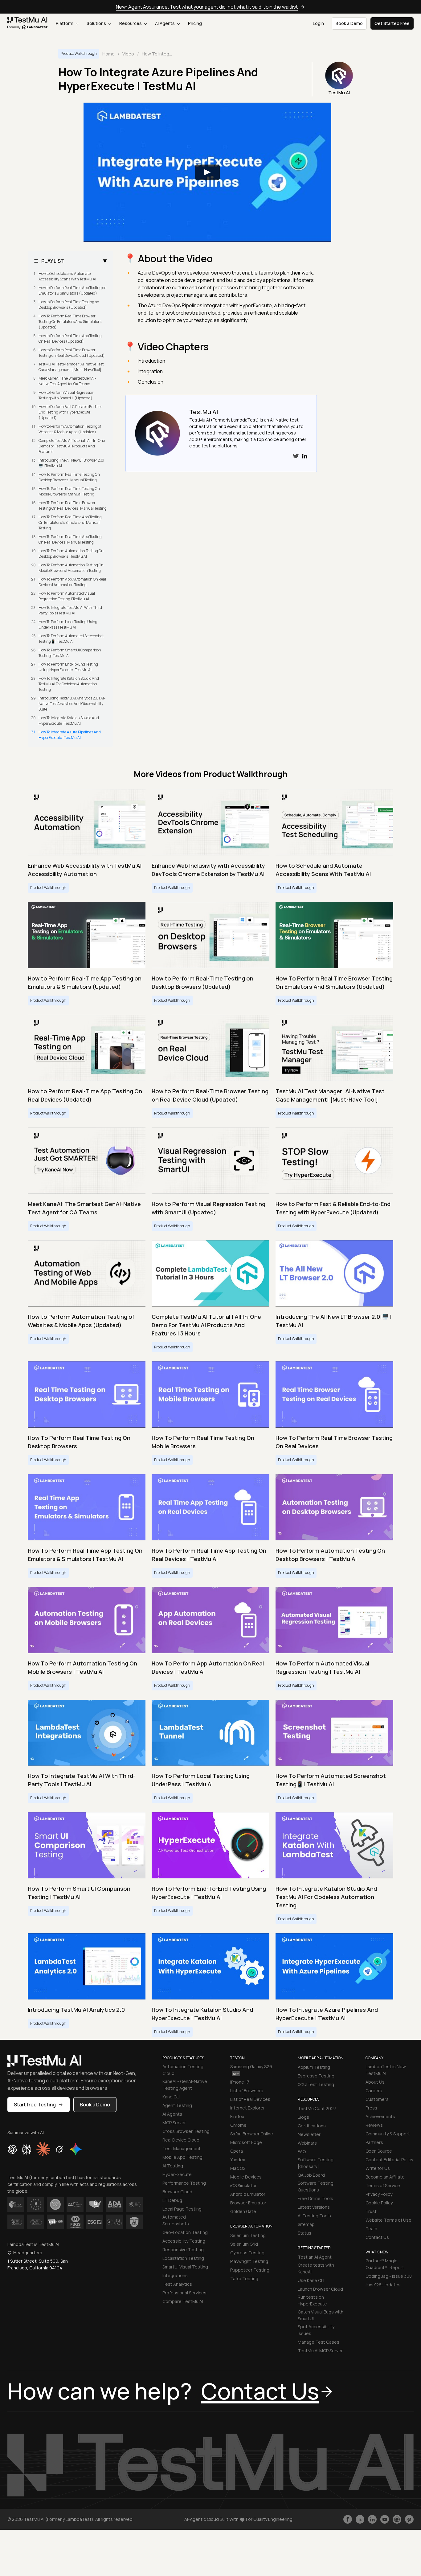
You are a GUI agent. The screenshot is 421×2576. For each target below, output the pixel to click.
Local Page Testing (182, 2209)
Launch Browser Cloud (320, 2289)
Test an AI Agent (315, 2257)
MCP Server (174, 2123)
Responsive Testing (183, 2250)
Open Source (379, 2151)
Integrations (175, 2275)
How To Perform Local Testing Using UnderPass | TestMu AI (68, 624)
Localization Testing (183, 2258)
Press (371, 2108)
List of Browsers (247, 2091)
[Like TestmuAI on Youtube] (385, 2519)
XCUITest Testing (316, 2084)
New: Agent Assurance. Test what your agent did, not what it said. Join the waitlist (207, 7)
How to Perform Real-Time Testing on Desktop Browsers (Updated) (69, 305)
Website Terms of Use (388, 2220)
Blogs (303, 2117)
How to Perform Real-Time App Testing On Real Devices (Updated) (70, 338)
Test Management (182, 2148)
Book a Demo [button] (349, 23)
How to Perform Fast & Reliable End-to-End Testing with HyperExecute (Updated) (70, 412)
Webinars (307, 2143)
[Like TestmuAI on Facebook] (348, 2519)
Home (108, 54)
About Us (375, 2082)
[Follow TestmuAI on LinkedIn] (372, 2519)
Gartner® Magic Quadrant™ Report (385, 2264)
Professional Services (184, 2293)
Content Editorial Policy (389, 2160)
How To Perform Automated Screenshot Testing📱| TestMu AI (71, 639)
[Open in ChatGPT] (12, 2149)
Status (305, 2233)
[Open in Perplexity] (27, 2149)
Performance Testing (184, 2183)
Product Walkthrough (79, 53)
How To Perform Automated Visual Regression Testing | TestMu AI (67, 596)
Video (128, 54)
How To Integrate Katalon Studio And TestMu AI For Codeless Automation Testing (69, 684)
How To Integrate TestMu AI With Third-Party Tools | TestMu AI (71, 610)
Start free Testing (35, 2105)
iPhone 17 (240, 2082)
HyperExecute (177, 2174)
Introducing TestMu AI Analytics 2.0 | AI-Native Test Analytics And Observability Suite (72, 704)
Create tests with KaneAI (316, 2268)
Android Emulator (248, 2194)
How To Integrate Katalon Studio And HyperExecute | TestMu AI (69, 721)
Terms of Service (383, 2185)
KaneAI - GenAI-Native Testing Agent (185, 2085)
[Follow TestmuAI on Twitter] (360, 2519)
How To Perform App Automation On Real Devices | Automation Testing (72, 582)
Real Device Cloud (181, 2140)
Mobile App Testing (182, 2157)
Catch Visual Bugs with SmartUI (321, 2315)
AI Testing (173, 2166)
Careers (374, 2091)
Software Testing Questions (316, 2186)
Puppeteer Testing (250, 2270)
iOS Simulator (243, 2185)
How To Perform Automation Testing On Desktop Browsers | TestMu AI (71, 554)
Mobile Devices (246, 2177)
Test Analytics (177, 2284)
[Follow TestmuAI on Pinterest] (409, 2519)
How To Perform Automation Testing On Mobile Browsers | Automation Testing (71, 568)
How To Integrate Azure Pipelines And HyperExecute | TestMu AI (70, 735)
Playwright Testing (249, 2261)
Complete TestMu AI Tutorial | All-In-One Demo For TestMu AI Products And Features (72, 446)
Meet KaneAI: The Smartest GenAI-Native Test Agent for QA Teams (67, 381)
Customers (377, 2099)
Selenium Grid (244, 2244)
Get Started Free (392, 23)
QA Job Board (311, 2175)
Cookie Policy (379, 2203)
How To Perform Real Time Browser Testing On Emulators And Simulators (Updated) (70, 322)
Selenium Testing (248, 2235)
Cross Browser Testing (186, 2131)
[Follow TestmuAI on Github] (397, 2519)
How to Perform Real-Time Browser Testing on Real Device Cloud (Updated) (72, 353)
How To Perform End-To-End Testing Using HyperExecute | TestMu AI (68, 667)
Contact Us (377, 2237)
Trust (371, 2211)
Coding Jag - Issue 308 (389, 2276)
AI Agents (165, 23)
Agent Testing (177, 2105)
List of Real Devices (250, 2099)
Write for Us (378, 2168)
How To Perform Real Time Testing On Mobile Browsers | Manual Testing (69, 491)
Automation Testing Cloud (183, 2070)
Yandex (238, 2160)
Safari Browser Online (252, 2134)
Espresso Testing (316, 2076)
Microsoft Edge (246, 2142)
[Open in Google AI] (76, 2149)
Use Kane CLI (311, 2280)
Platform (65, 23)
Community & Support (388, 2134)
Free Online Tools (315, 2198)
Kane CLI (171, 2097)
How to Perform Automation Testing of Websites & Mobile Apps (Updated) (70, 429)
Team (371, 2229)
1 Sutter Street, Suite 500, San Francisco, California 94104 (38, 2264)
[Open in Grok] (59, 2149)
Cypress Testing (247, 2253)
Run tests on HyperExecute (312, 2300)
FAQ (302, 2152)
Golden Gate (243, 2211)
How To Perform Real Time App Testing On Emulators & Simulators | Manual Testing (70, 522)
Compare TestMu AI (183, 2301)
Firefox (237, 2116)
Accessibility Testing (184, 2241)
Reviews (374, 2125)
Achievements (380, 2116)
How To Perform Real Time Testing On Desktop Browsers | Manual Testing (69, 477)
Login (318, 23)
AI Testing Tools (314, 2216)
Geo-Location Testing (185, 2232)
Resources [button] (131, 23)
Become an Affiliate (385, 2177)
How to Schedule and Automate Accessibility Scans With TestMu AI (67, 276)
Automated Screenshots (176, 2220)
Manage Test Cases (319, 2342)
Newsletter (309, 2134)
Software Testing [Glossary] (316, 2163)
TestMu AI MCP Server (320, 2351)
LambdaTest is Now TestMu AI (386, 2070)
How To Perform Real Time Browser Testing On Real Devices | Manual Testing (73, 505)
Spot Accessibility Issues (316, 2330)
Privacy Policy (379, 2194)
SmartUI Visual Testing (185, 2267)
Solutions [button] (97, 23)
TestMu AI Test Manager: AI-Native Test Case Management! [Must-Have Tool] (71, 367)
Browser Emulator (248, 2203)
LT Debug (172, 2200)
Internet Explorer (247, 2108)
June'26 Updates (383, 2285)
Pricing (195, 23)
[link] (28, 23)
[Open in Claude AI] (43, 2149)
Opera (237, 2151)
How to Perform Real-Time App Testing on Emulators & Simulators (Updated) (73, 290)
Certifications (312, 2126)
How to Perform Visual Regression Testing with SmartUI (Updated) (66, 395)
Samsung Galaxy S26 (251, 2067)
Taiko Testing (244, 2278)
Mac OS (238, 2168)
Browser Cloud (177, 2192)
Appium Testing (314, 2067)
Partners (374, 2142)
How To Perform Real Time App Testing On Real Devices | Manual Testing (70, 539)
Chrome (238, 2125)
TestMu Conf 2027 (317, 2108)
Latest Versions (314, 2207)
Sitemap (306, 2224)
